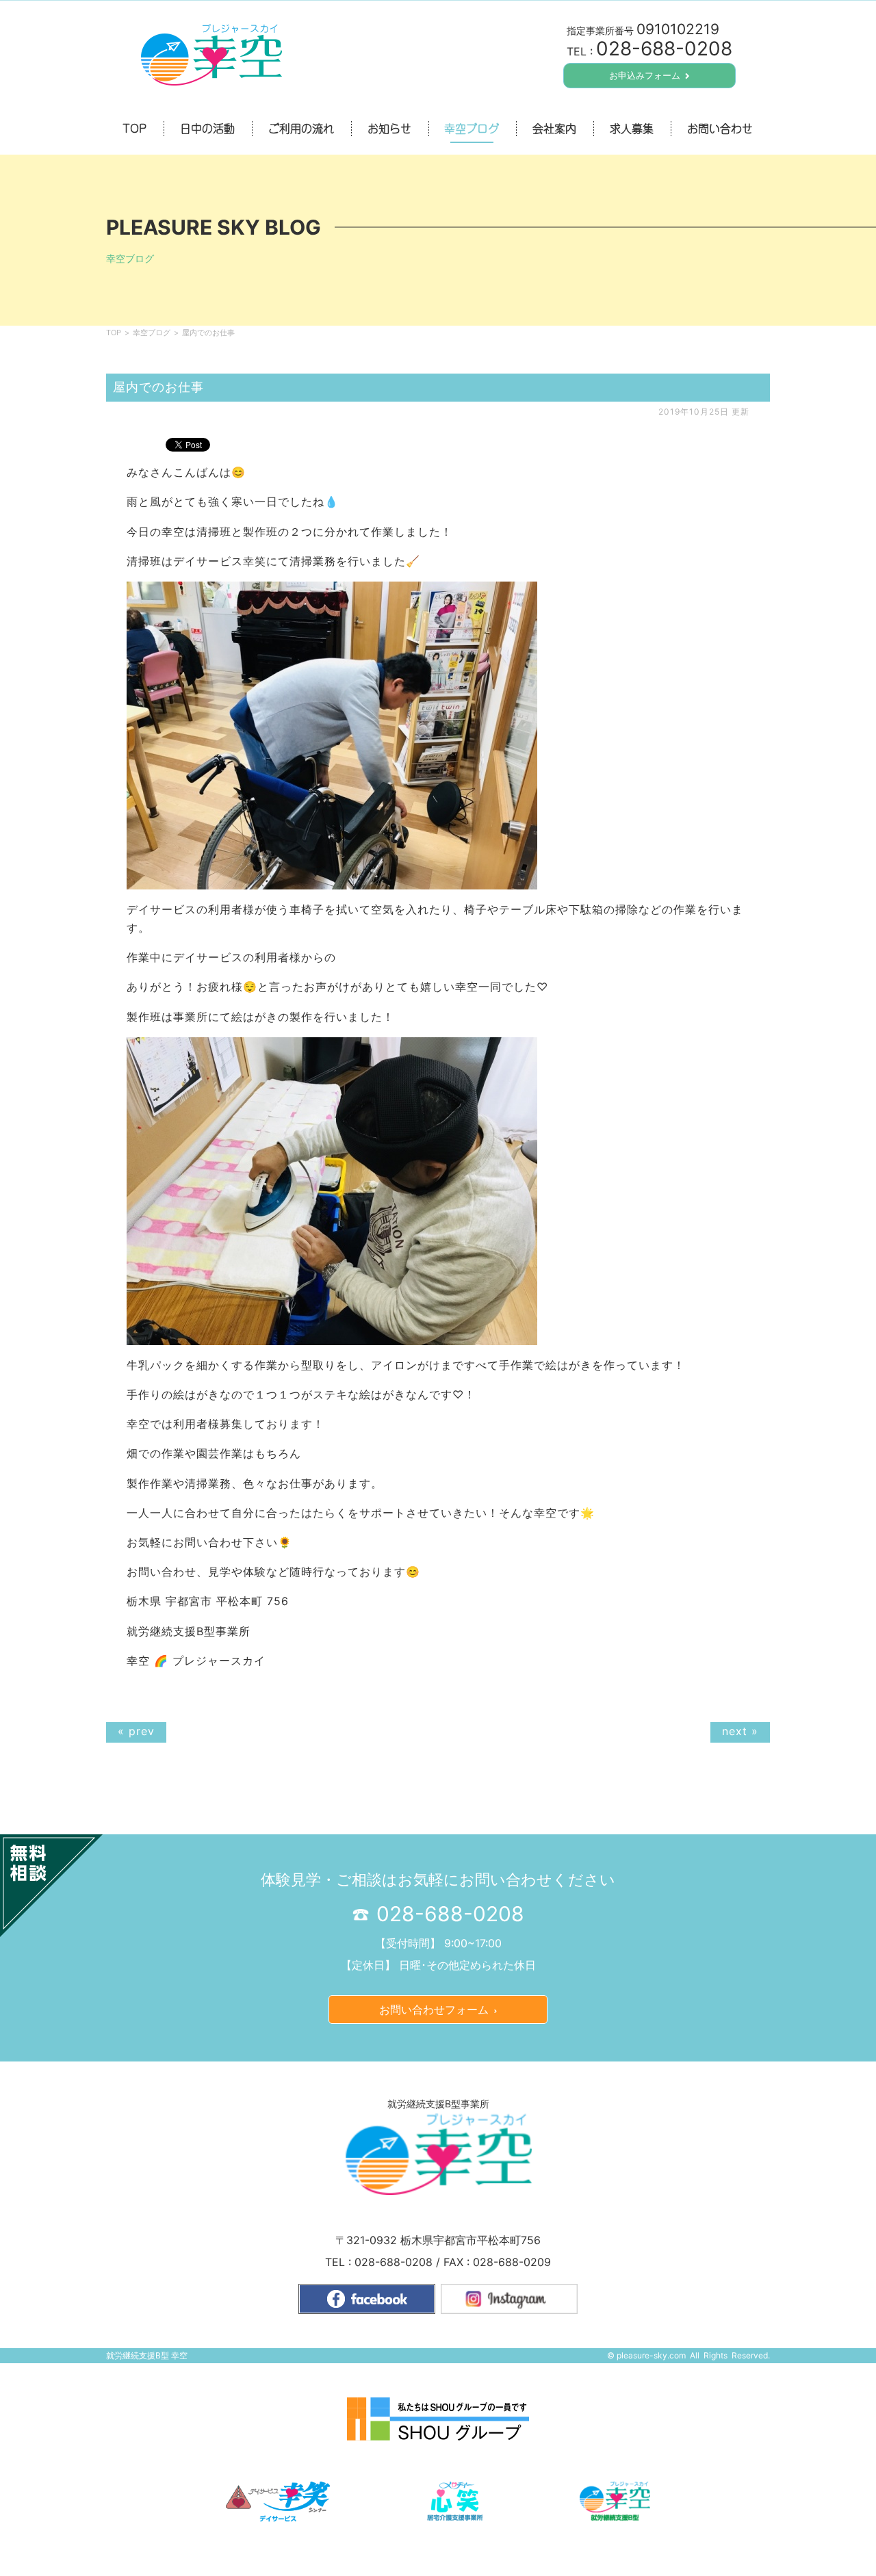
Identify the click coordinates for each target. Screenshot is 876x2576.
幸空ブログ (152, 333)
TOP (114, 333)
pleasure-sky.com (651, 2355)
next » (740, 1731)
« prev (136, 1731)
